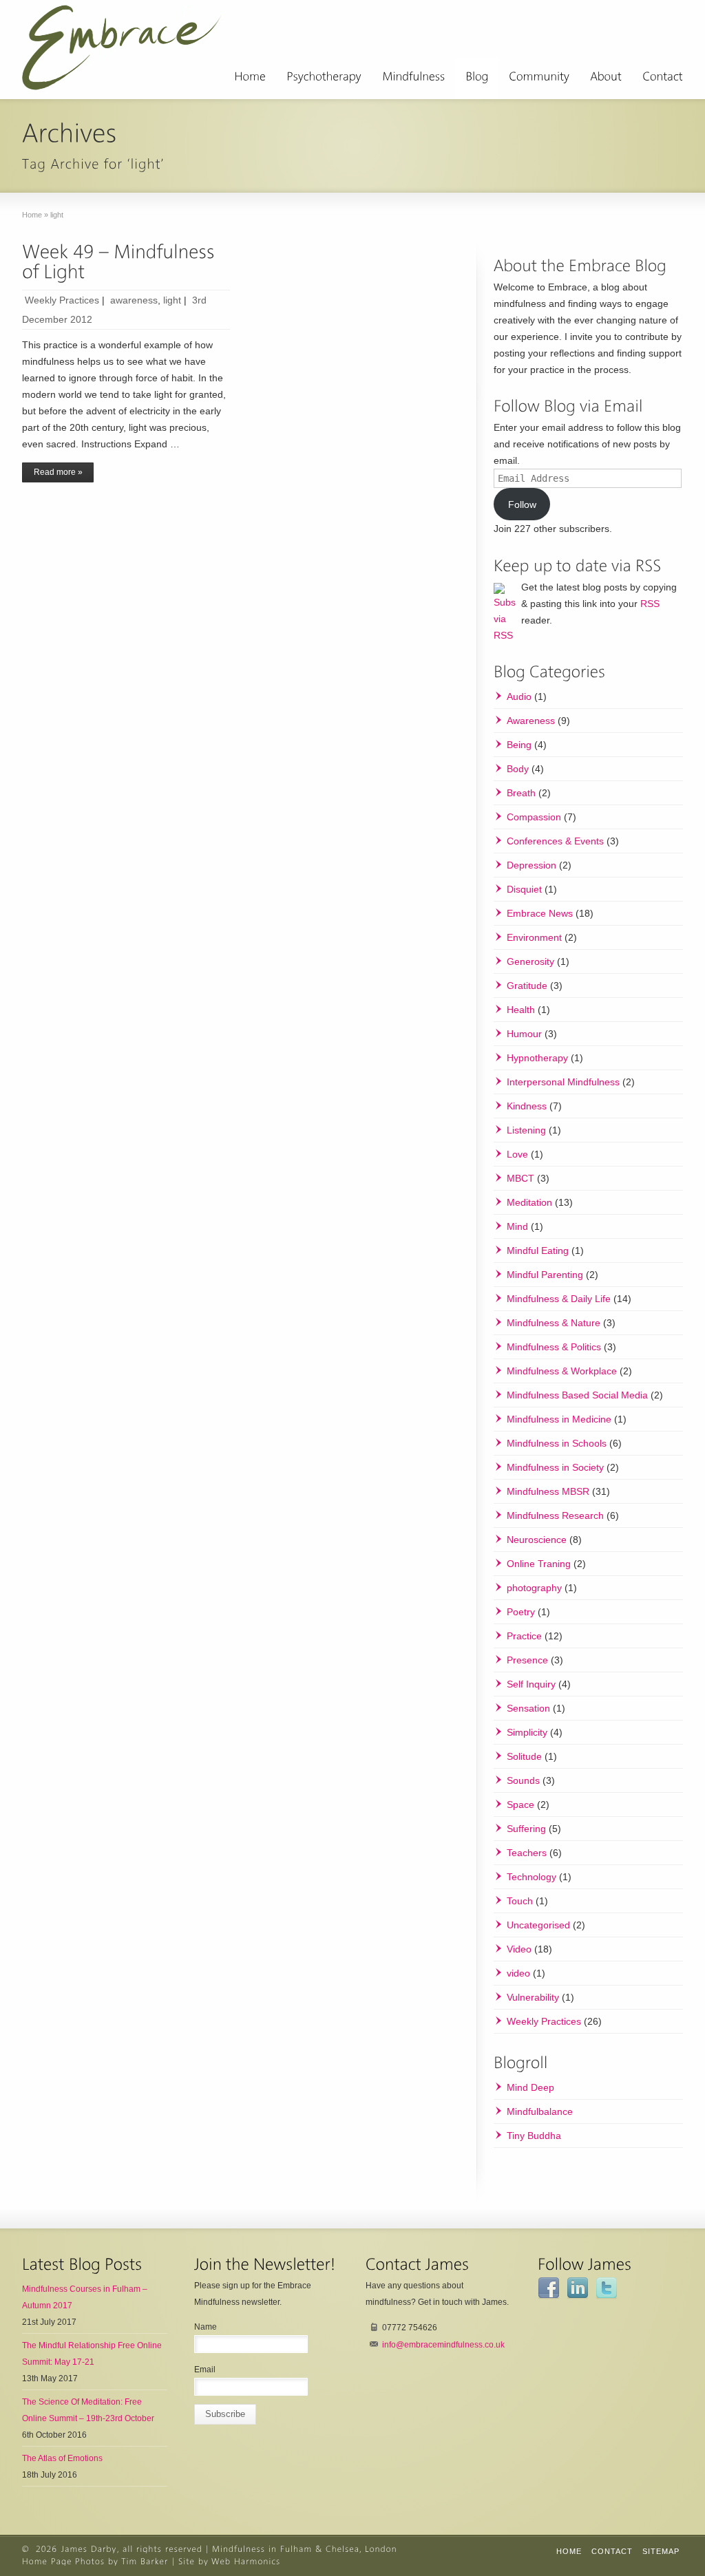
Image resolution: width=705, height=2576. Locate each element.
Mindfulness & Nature (554, 1323)
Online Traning (539, 1564)
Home (569, 2551)
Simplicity (527, 1732)
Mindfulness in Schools (557, 1443)
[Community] (539, 78)
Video (519, 1949)
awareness (134, 300)
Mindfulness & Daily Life (559, 1299)
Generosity (530, 961)
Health (521, 1010)
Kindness (527, 1106)
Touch (520, 1901)
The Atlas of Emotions (62, 2458)
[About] (606, 78)
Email (205, 2370)
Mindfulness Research (555, 1515)
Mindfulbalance (540, 2111)
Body (518, 769)
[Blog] (477, 78)
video (518, 1973)
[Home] (250, 78)
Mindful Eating (538, 1250)
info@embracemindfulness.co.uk (443, 2345)
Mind (517, 1226)
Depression (532, 865)
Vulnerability (533, 1997)
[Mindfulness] (413, 78)
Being (519, 745)
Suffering (526, 1829)
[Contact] (663, 78)
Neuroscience (537, 1540)
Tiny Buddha (534, 2136)
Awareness (531, 721)
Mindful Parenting (545, 1275)
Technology (532, 1877)
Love (517, 1154)
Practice (524, 1636)
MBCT (520, 1178)
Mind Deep (530, 2087)
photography (534, 1588)
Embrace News (540, 913)
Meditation (529, 1202)
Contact (612, 2551)
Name (206, 2327)
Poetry (521, 1612)
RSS (650, 604)
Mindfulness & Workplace (562, 1371)
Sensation (528, 1708)
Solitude (524, 1756)
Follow (522, 504)
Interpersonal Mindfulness (563, 1082)
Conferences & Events (555, 841)
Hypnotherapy (537, 1058)
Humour (524, 1034)
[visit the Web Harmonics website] (246, 2562)
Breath (521, 793)
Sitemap (661, 2551)
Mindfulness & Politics (554, 1347)
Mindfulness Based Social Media (577, 1395)
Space (520, 1805)
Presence (527, 1660)
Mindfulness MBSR (548, 1491)
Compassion (534, 817)
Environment (534, 937)
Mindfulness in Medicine (559, 1419)
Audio (519, 696)
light (172, 300)
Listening (526, 1130)
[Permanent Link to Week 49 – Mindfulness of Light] (121, 262)
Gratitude (527, 986)
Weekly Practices (62, 300)
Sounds (523, 1780)
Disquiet (524, 889)
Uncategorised (538, 1925)
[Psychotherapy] (324, 78)
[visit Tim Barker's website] (145, 2562)
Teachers (527, 1853)
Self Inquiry (531, 1684)
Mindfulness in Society (555, 1467)
